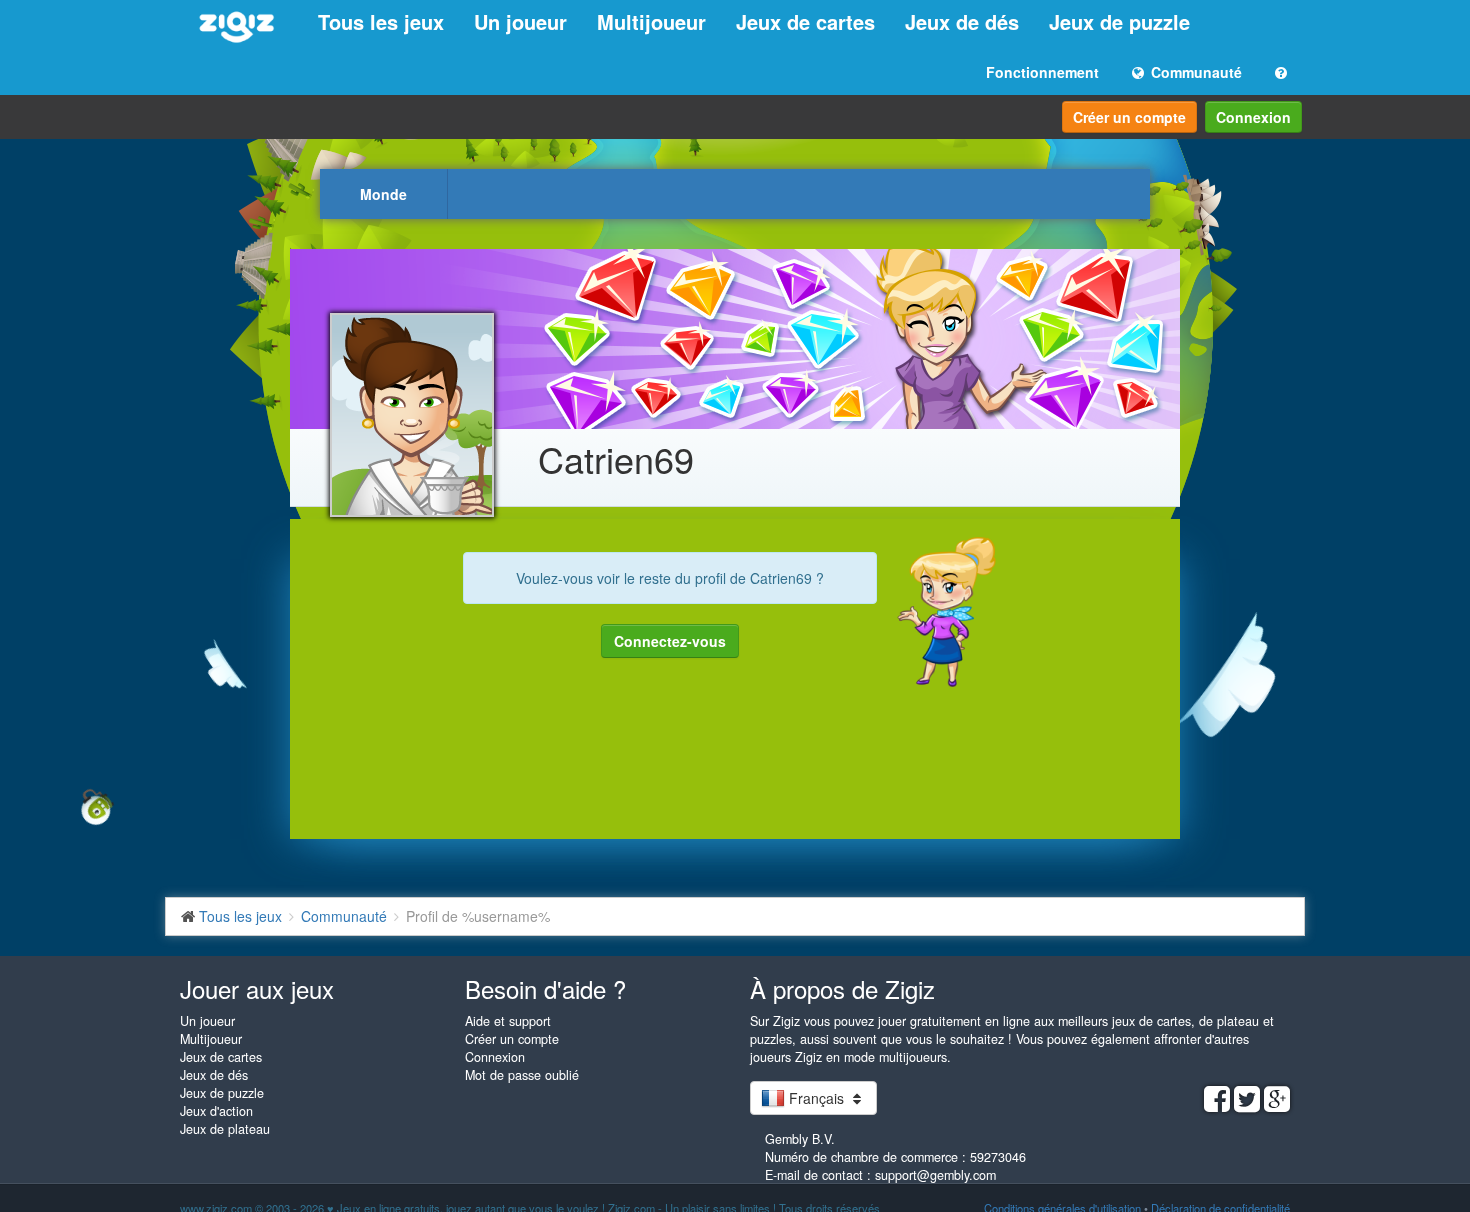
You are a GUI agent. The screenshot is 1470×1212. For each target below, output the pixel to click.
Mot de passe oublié (522, 1075)
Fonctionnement (1042, 72)
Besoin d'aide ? (545, 988)
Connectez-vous (670, 641)
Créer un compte (1129, 117)
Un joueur (520, 21)
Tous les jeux (381, 21)
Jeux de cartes (805, 21)
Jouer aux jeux (257, 988)
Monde (383, 194)
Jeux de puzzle (1119, 21)
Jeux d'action (216, 1111)
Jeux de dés (962, 21)
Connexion (1253, 117)
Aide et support (508, 1021)
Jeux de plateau (225, 1129)
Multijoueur (651, 21)
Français (816, 1098)
